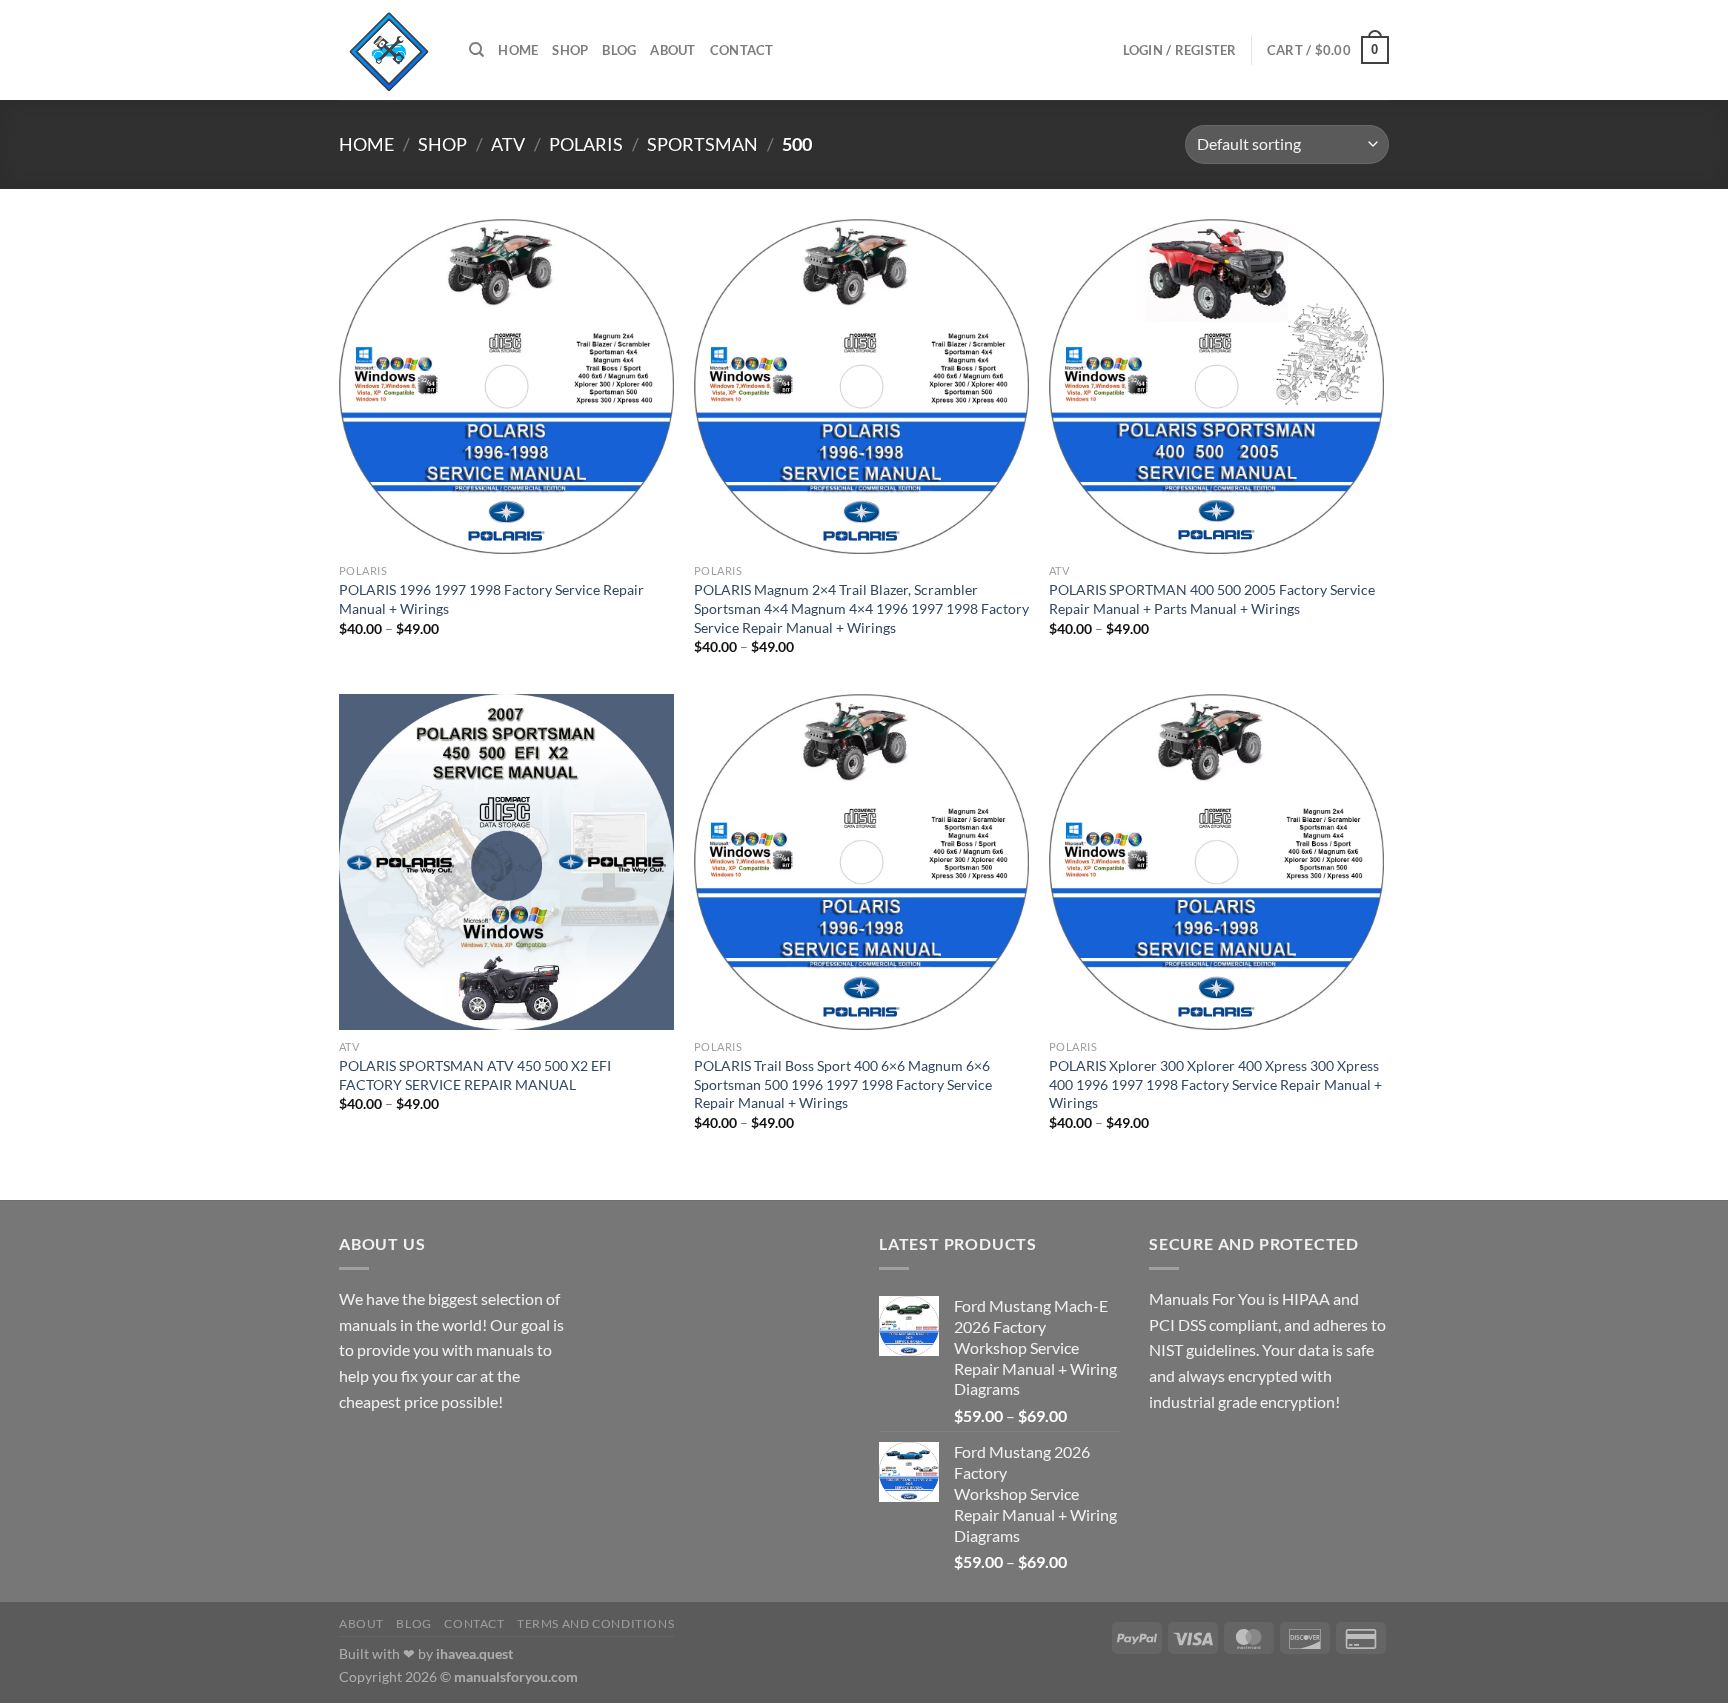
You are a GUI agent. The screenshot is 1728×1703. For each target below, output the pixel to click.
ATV (508, 144)
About (672, 50)
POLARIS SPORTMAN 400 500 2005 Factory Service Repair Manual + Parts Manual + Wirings (1212, 599)
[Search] (476, 50)
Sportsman (702, 144)
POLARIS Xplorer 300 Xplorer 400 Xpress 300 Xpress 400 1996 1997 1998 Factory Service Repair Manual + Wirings (1215, 1084)
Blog (619, 50)
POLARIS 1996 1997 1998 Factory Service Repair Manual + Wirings (491, 599)
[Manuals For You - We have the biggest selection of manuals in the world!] (389, 50)
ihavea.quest (474, 1653)
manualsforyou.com (516, 1676)
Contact (742, 50)
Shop (570, 50)
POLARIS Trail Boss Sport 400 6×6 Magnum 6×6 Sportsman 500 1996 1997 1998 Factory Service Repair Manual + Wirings (843, 1084)
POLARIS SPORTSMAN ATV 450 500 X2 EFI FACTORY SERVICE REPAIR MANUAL (475, 1075)
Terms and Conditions (595, 1623)
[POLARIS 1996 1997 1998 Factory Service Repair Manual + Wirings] (506, 386)
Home (518, 50)
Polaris (586, 144)
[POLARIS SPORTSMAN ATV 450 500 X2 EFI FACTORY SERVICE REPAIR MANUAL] (506, 861)
